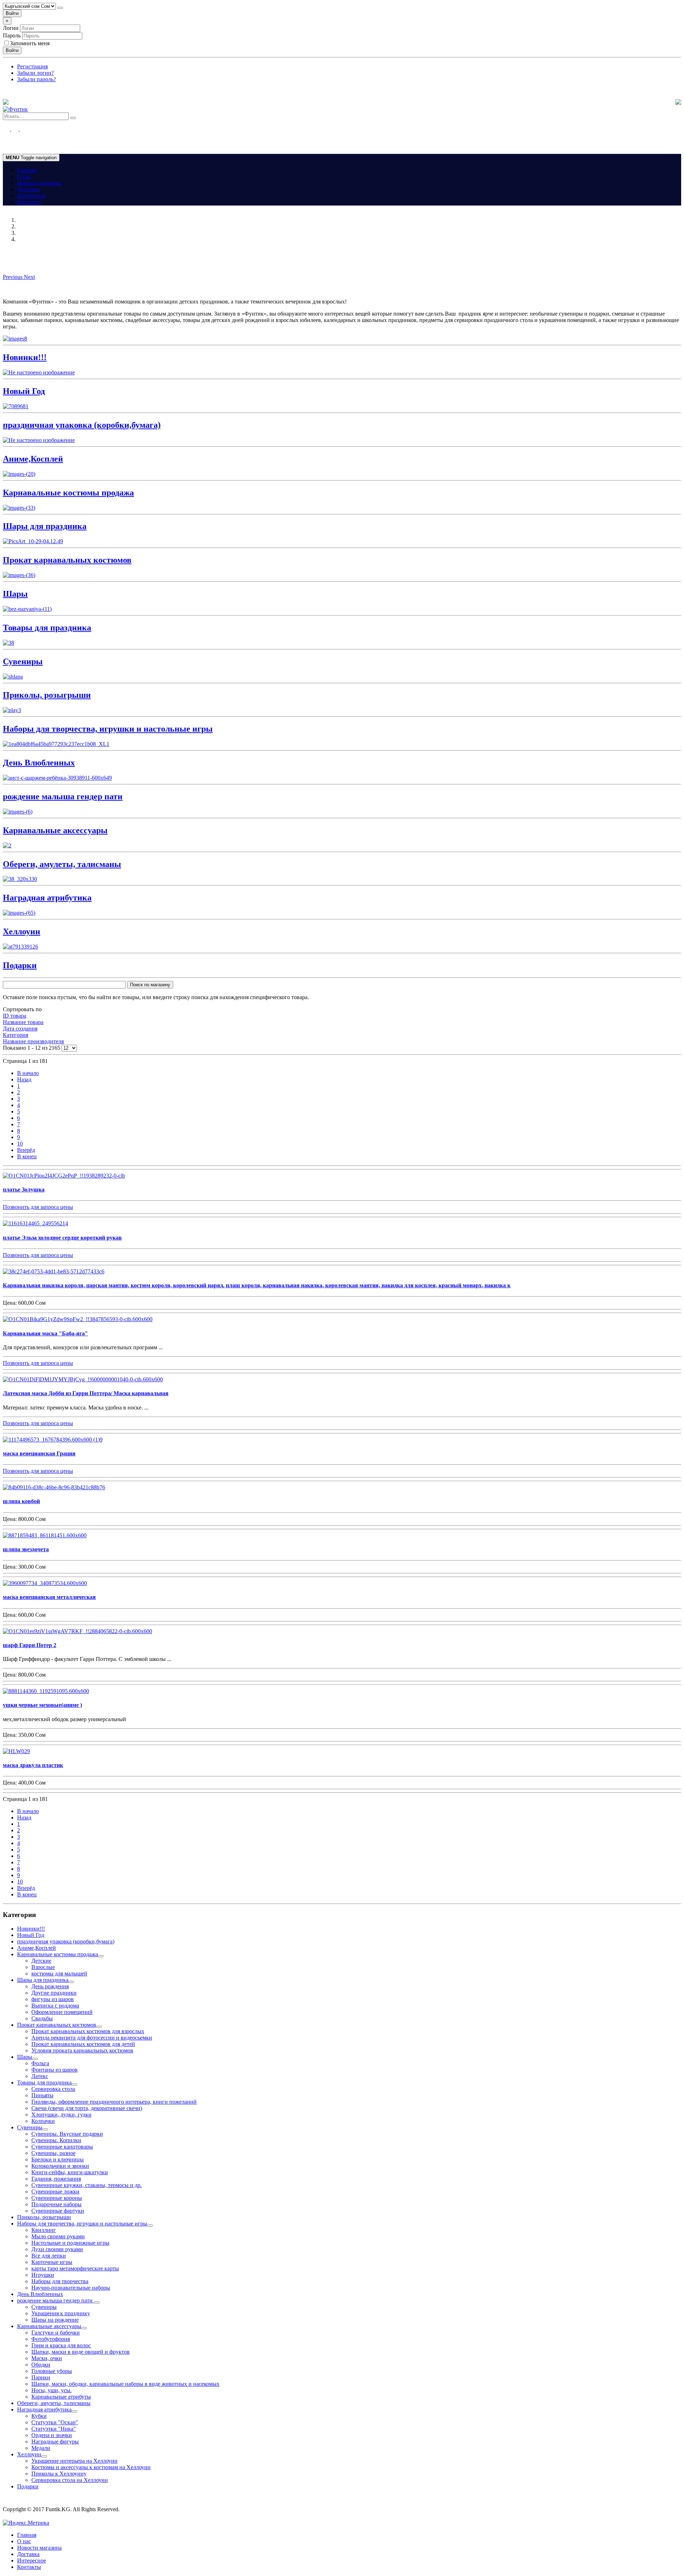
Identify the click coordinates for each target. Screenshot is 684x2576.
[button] (13, 277)
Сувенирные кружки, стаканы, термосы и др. (87, 2185)
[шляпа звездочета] (45, 1535)
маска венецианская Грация (39, 1453)
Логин (11, 28)
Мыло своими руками (58, 2236)
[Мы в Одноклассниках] (11, 129)
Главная (27, 170)
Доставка (28, 189)
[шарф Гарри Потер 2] (77, 1631)
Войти (12, 13)
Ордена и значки (52, 2435)
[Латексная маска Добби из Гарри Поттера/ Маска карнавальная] (83, 1379)
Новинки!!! (31, 1929)
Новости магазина (39, 183)
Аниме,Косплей (37, 1948)
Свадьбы (42, 2018)
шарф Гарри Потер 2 (30, 1645)
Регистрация (32, 66)
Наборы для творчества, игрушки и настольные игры (82, 2224)
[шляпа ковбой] (54, 1487)
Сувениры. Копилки (56, 2140)
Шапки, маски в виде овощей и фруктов (81, 2352)
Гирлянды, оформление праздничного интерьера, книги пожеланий (114, 2102)
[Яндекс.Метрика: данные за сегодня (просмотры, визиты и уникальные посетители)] (26, 2523)
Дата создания (20, 1029)
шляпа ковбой (21, 1501)
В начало (28, 1073)
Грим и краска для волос (61, 2345)
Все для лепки (49, 2256)
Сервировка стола (53, 2089)
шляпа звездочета (26, 1549)
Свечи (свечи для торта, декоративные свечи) (87, 2108)
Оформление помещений (62, 2012)
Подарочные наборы (56, 2204)
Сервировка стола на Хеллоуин (70, 2480)
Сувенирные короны (57, 2198)
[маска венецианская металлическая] (45, 1583)
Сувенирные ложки (55, 2191)
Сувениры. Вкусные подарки (67, 2134)
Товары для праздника (44, 2082)
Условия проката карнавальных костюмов (82, 2050)
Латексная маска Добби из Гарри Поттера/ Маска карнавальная (86, 1393)
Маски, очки (47, 2358)
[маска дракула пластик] (16, 1751)
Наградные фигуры (55, 2442)
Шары (25, 2057)
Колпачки (43, 2121)
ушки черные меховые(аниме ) (42, 1705)
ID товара (15, 1016)
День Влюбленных (40, 2294)
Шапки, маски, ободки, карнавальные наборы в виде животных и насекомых (125, 2384)
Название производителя (33, 1041)
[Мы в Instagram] (19, 129)
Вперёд (26, 1150)
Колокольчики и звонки (60, 2166)
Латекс (40, 2076)
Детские (41, 1961)
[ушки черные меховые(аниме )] (46, 1691)
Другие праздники (54, 1993)
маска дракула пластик (33, 1765)
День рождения (50, 1986)
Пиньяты (42, 2095)
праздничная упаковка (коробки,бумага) (66, 1941)
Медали (41, 2448)
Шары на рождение (55, 2320)
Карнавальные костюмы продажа (58, 1954)
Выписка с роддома (55, 2006)
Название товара (23, 1022)
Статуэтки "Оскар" (55, 2422)
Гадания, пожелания (56, 2179)
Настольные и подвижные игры (70, 2243)
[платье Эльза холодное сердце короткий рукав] (35, 1223)
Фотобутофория (51, 2339)
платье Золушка (24, 1190)
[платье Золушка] (64, 1176)
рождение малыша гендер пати (56, 2300)
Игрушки (43, 2275)
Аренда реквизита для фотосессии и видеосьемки (92, 2038)
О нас (24, 176)
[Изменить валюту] (60, 8)
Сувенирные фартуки (58, 2211)
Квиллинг (44, 2230)
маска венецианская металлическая (49, 1597)
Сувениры (30, 2127)
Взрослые (43, 1967)
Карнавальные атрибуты (61, 2397)
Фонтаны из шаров (55, 2070)
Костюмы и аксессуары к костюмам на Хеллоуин (91, 2467)
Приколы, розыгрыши (44, 2217)
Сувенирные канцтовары (62, 2147)
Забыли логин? (35, 73)
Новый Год (31, 1935)
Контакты (29, 202)
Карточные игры (52, 2262)
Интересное (32, 196)
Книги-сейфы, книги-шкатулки (70, 2172)
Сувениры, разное (53, 2153)
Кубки (39, 2416)
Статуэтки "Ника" (54, 2429)
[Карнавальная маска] (78, 1319)
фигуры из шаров (53, 1999)
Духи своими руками (57, 2249)
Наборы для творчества (60, 2281)
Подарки (28, 2486)
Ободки (41, 2365)
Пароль (12, 35)
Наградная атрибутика (44, 2409)
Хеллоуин (29, 2454)
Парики (41, 2377)
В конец (27, 1156)
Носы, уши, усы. (51, 2390)
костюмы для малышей (59, 1973)
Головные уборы (52, 2371)
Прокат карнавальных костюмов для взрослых (88, 2031)
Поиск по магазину (150, 985)
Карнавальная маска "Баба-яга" (45, 1333)
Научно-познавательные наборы (71, 2288)
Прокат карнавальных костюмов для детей (83, 2044)
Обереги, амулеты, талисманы (54, 2403)
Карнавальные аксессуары (49, 2326)
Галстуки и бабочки (56, 2333)
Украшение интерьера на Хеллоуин (74, 2461)
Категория (15, 1035)
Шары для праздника (43, 1980)
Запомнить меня (30, 43)
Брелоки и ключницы (58, 2159)
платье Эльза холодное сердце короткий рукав (62, 1238)
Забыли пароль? (37, 79)
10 (20, 1144)
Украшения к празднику (61, 2313)
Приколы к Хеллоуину (59, 2474)
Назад (24, 1079)
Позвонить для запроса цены (38, 1207)
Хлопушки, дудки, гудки (61, 2115)
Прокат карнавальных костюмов (57, 2025)
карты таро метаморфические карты (75, 2268)
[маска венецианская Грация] (53, 1440)
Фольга (40, 2063)
